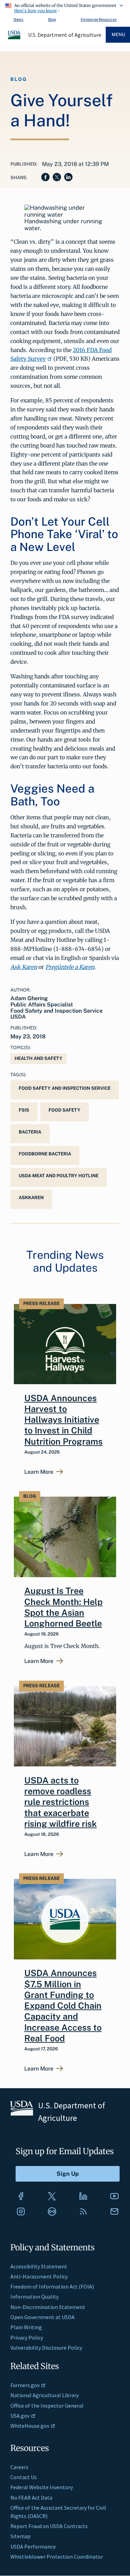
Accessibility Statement (39, 2266)
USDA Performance (33, 2546)
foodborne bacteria (45, 1154)
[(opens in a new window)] (21, 2196)
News (18, 19)
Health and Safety (38, 1058)
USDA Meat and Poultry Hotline (59, 1176)
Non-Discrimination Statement (48, 2307)
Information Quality (34, 2297)
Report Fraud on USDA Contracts (49, 2526)
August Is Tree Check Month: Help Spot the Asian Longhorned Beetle (63, 1607)
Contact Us (24, 2477)
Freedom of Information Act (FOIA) (52, 2286)
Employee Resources (99, 19)
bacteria (30, 1132)
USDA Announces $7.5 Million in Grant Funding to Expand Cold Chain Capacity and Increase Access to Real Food (63, 2006)
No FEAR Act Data (31, 2498)
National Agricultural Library (45, 2395)
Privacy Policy (27, 2337)
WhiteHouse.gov (30, 2426)
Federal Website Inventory (42, 2487)
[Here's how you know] (65, 7)
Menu (118, 35)
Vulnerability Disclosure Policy (46, 2348)
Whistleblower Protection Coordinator (57, 2557)
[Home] (15, 38)
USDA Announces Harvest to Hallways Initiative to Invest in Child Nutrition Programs (63, 1420)
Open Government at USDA (42, 2317)
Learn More (39, 1472)
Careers (19, 2467)
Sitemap (20, 2536)
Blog (52, 19)
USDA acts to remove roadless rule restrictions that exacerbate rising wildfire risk (60, 1802)
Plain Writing (26, 2327)
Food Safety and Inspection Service (65, 1088)
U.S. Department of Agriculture (65, 35)
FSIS (24, 1110)
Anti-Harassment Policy (39, 2276)
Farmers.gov (25, 2385)
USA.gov (20, 2416)
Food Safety (64, 1110)
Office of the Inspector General (47, 2406)
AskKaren (31, 1198)
